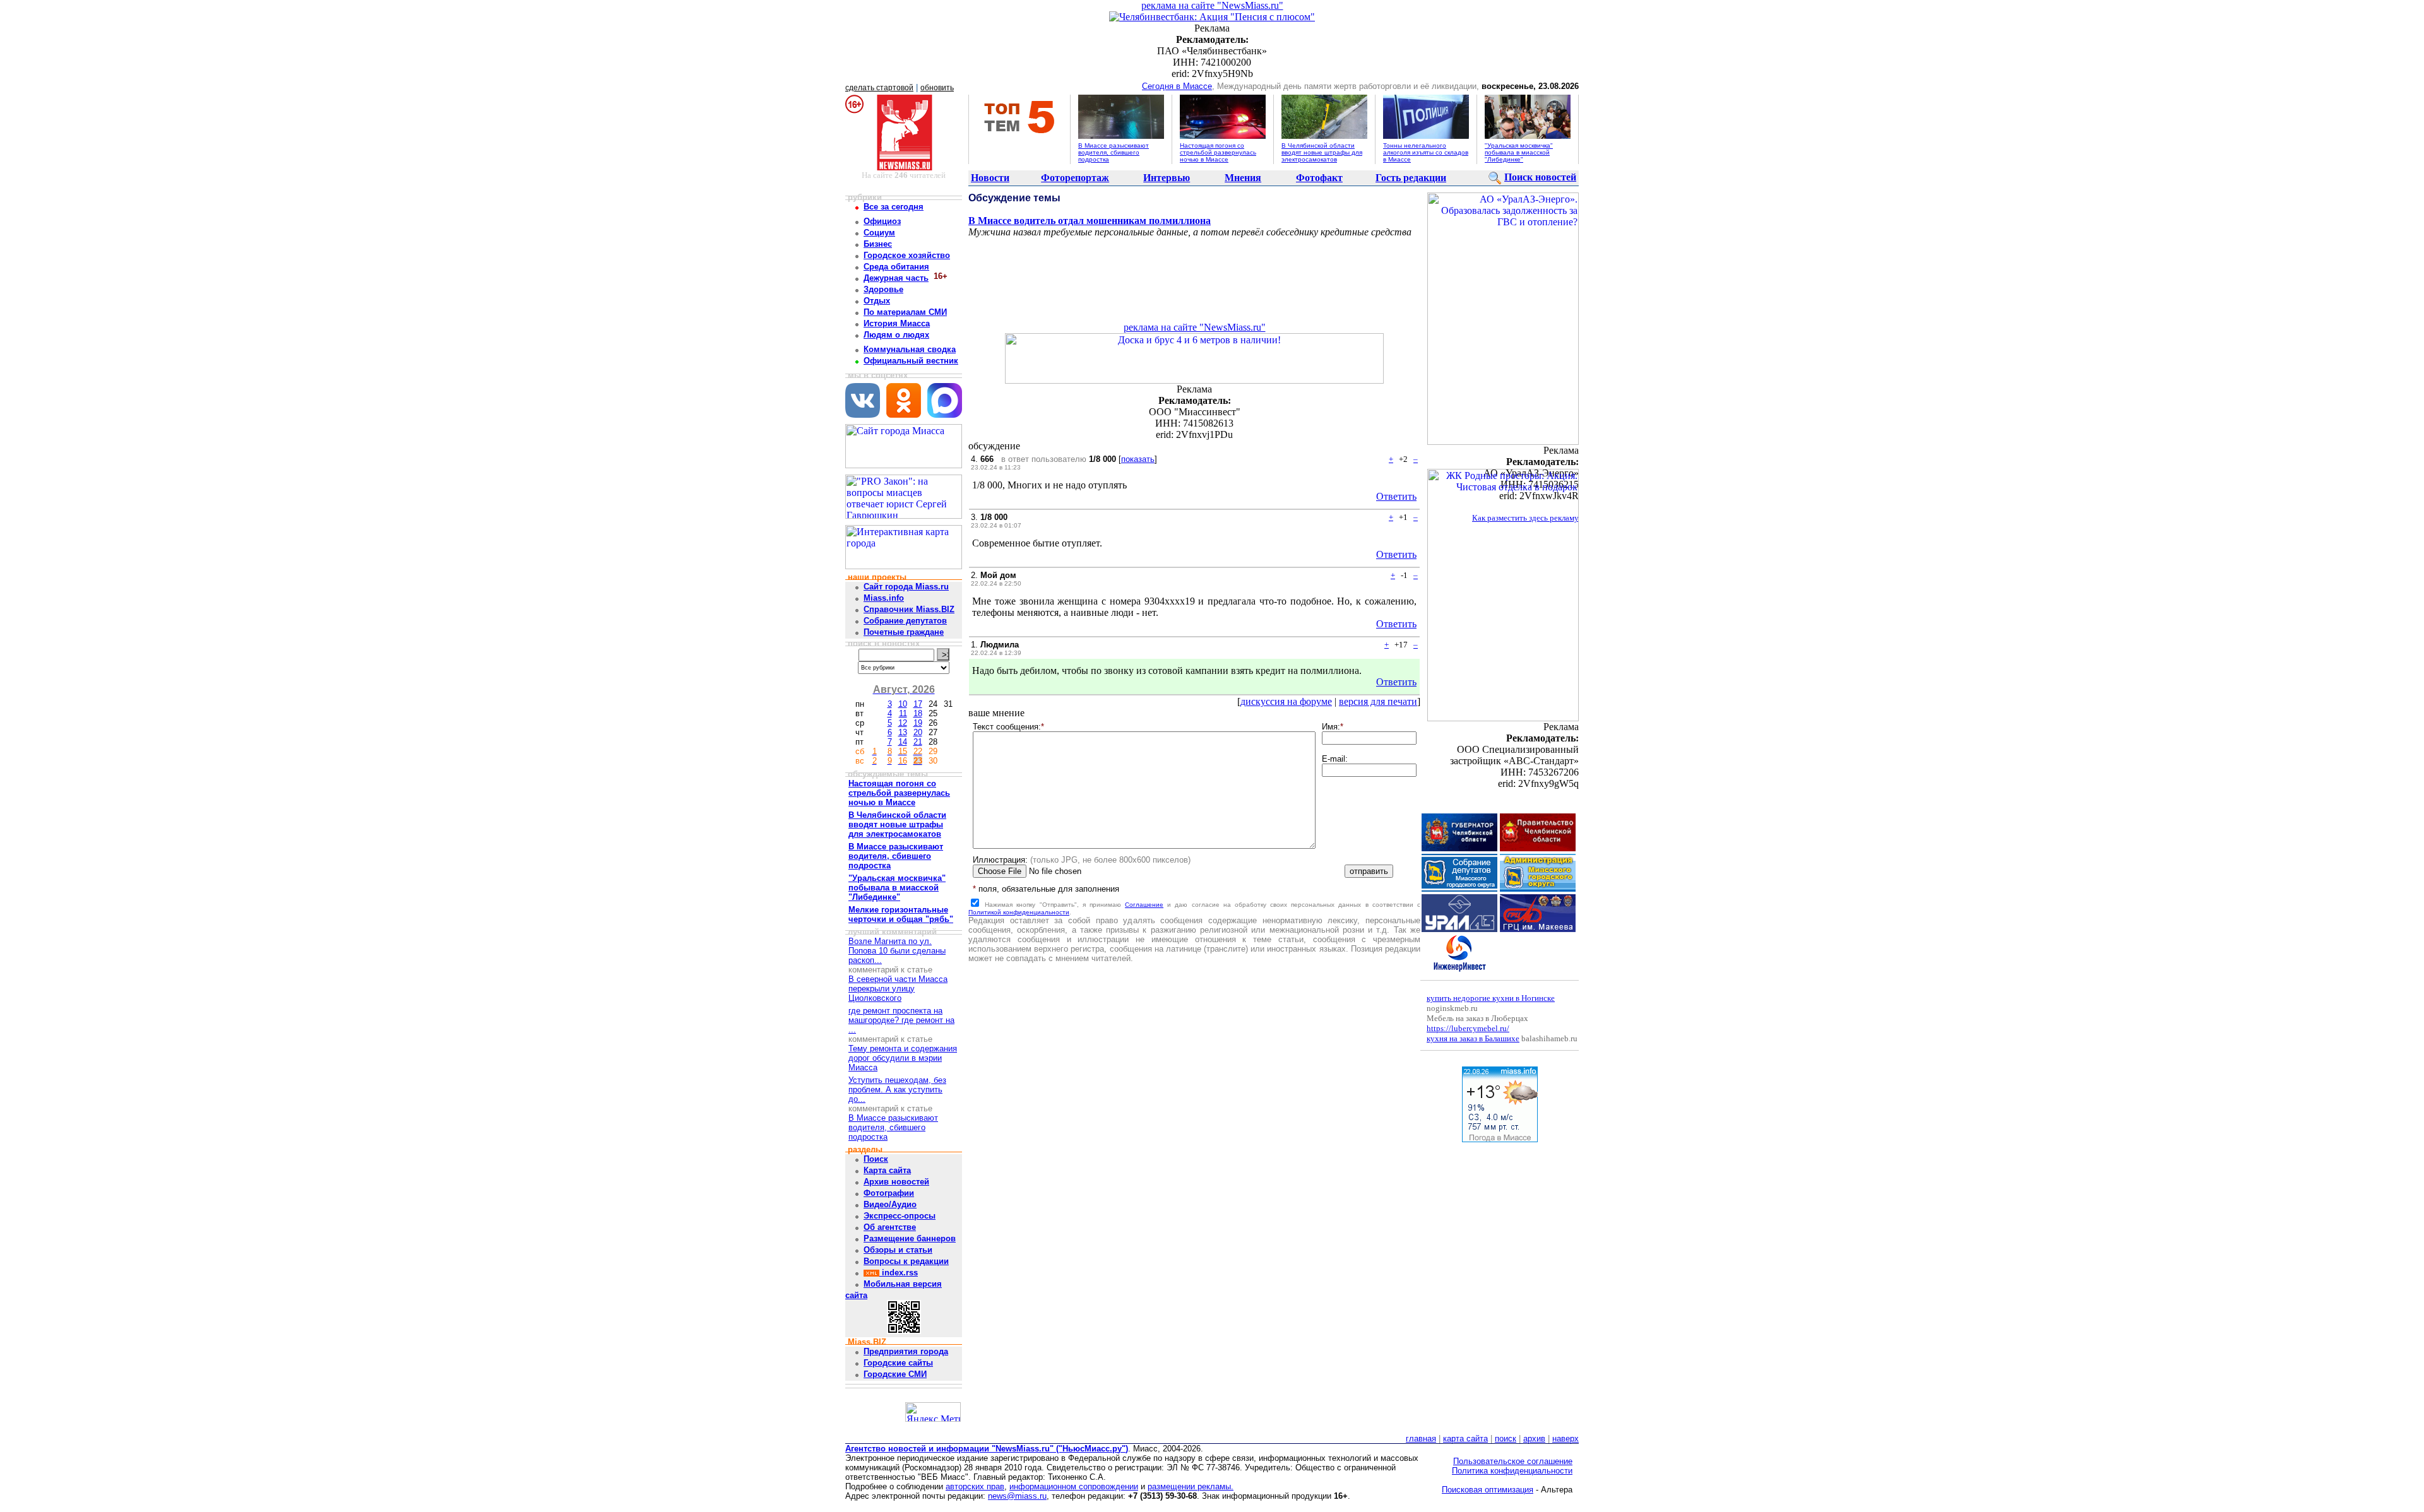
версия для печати (1378, 701)
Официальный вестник (911, 361)
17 (918, 704)
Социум (879, 233)
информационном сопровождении (1074, 1486)
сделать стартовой (879, 88)
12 (903, 723)
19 (918, 723)
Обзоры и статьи (898, 1250)
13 (903, 732)
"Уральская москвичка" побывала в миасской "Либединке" (1519, 152)
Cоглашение (1144, 905)
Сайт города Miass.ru (906, 587)
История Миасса (897, 323)
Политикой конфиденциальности (1019, 912)
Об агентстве (890, 1227)
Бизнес (878, 244)
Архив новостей (896, 1182)
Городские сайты (898, 1363)
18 (918, 713)
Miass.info (884, 598)
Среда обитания (896, 267)
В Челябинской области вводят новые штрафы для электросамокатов (1322, 152)
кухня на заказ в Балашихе (1473, 1038)
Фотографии (889, 1193)
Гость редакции (1411, 178)
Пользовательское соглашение (1513, 1461)
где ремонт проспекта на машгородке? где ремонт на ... (901, 1020)
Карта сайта (887, 1170)
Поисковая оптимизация (1488, 1490)
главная (1421, 1438)
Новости (990, 178)
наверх (1565, 1438)
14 (903, 742)
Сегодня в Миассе (1177, 86)
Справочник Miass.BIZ (909, 609)
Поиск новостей (1540, 177)
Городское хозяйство (907, 255)
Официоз (882, 221)
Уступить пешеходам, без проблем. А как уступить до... (897, 1090)
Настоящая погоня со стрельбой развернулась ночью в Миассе (1218, 152)
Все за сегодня (894, 207)
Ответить (1396, 496)
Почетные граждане (904, 632)
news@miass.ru (1017, 1496)
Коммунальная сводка (910, 349)
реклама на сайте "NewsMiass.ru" (1212, 5)
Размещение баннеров (910, 1238)
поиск (1506, 1438)
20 (918, 732)
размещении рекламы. (1191, 1486)
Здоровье (883, 289)
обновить (937, 88)
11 (903, 713)
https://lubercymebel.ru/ (1468, 1028)
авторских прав (975, 1486)
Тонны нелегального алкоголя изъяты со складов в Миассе (1426, 152)
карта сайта (1465, 1438)
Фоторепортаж (1075, 178)
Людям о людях (896, 335)
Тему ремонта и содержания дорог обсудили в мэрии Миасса (903, 1058)
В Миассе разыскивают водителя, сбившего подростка (1114, 152)
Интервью (1167, 178)
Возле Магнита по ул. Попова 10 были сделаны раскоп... (897, 951)
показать (1138, 459)
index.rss (899, 1273)
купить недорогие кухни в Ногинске (1491, 998)
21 (918, 742)
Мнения (1243, 178)
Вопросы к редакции (906, 1261)
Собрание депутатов (905, 621)
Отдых (877, 301)
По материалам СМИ (905, 312)
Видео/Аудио (890, 1204)
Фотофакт (1319, 178)
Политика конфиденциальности (1512, 1471)
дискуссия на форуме (1286, 701)
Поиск (876, 1159)
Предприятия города (906, 1351)
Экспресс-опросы (900, 1216)
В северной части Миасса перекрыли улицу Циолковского (898, 989)
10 (903, 704)
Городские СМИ (895, 1374)
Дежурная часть (896, 278)
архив (1534, 1438)
